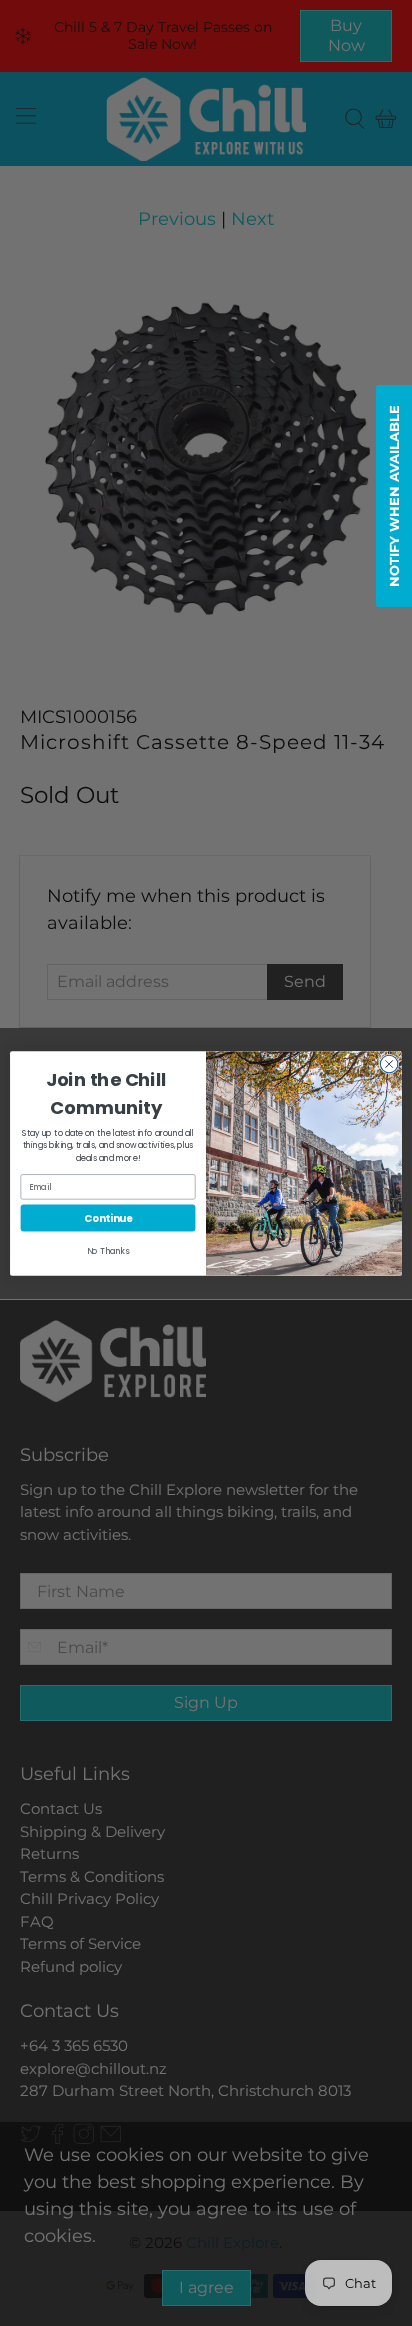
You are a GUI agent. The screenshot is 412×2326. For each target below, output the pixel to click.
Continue (108, 1217)
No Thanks (108, 1251)
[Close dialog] (389, 1064)
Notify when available (394, 496)
